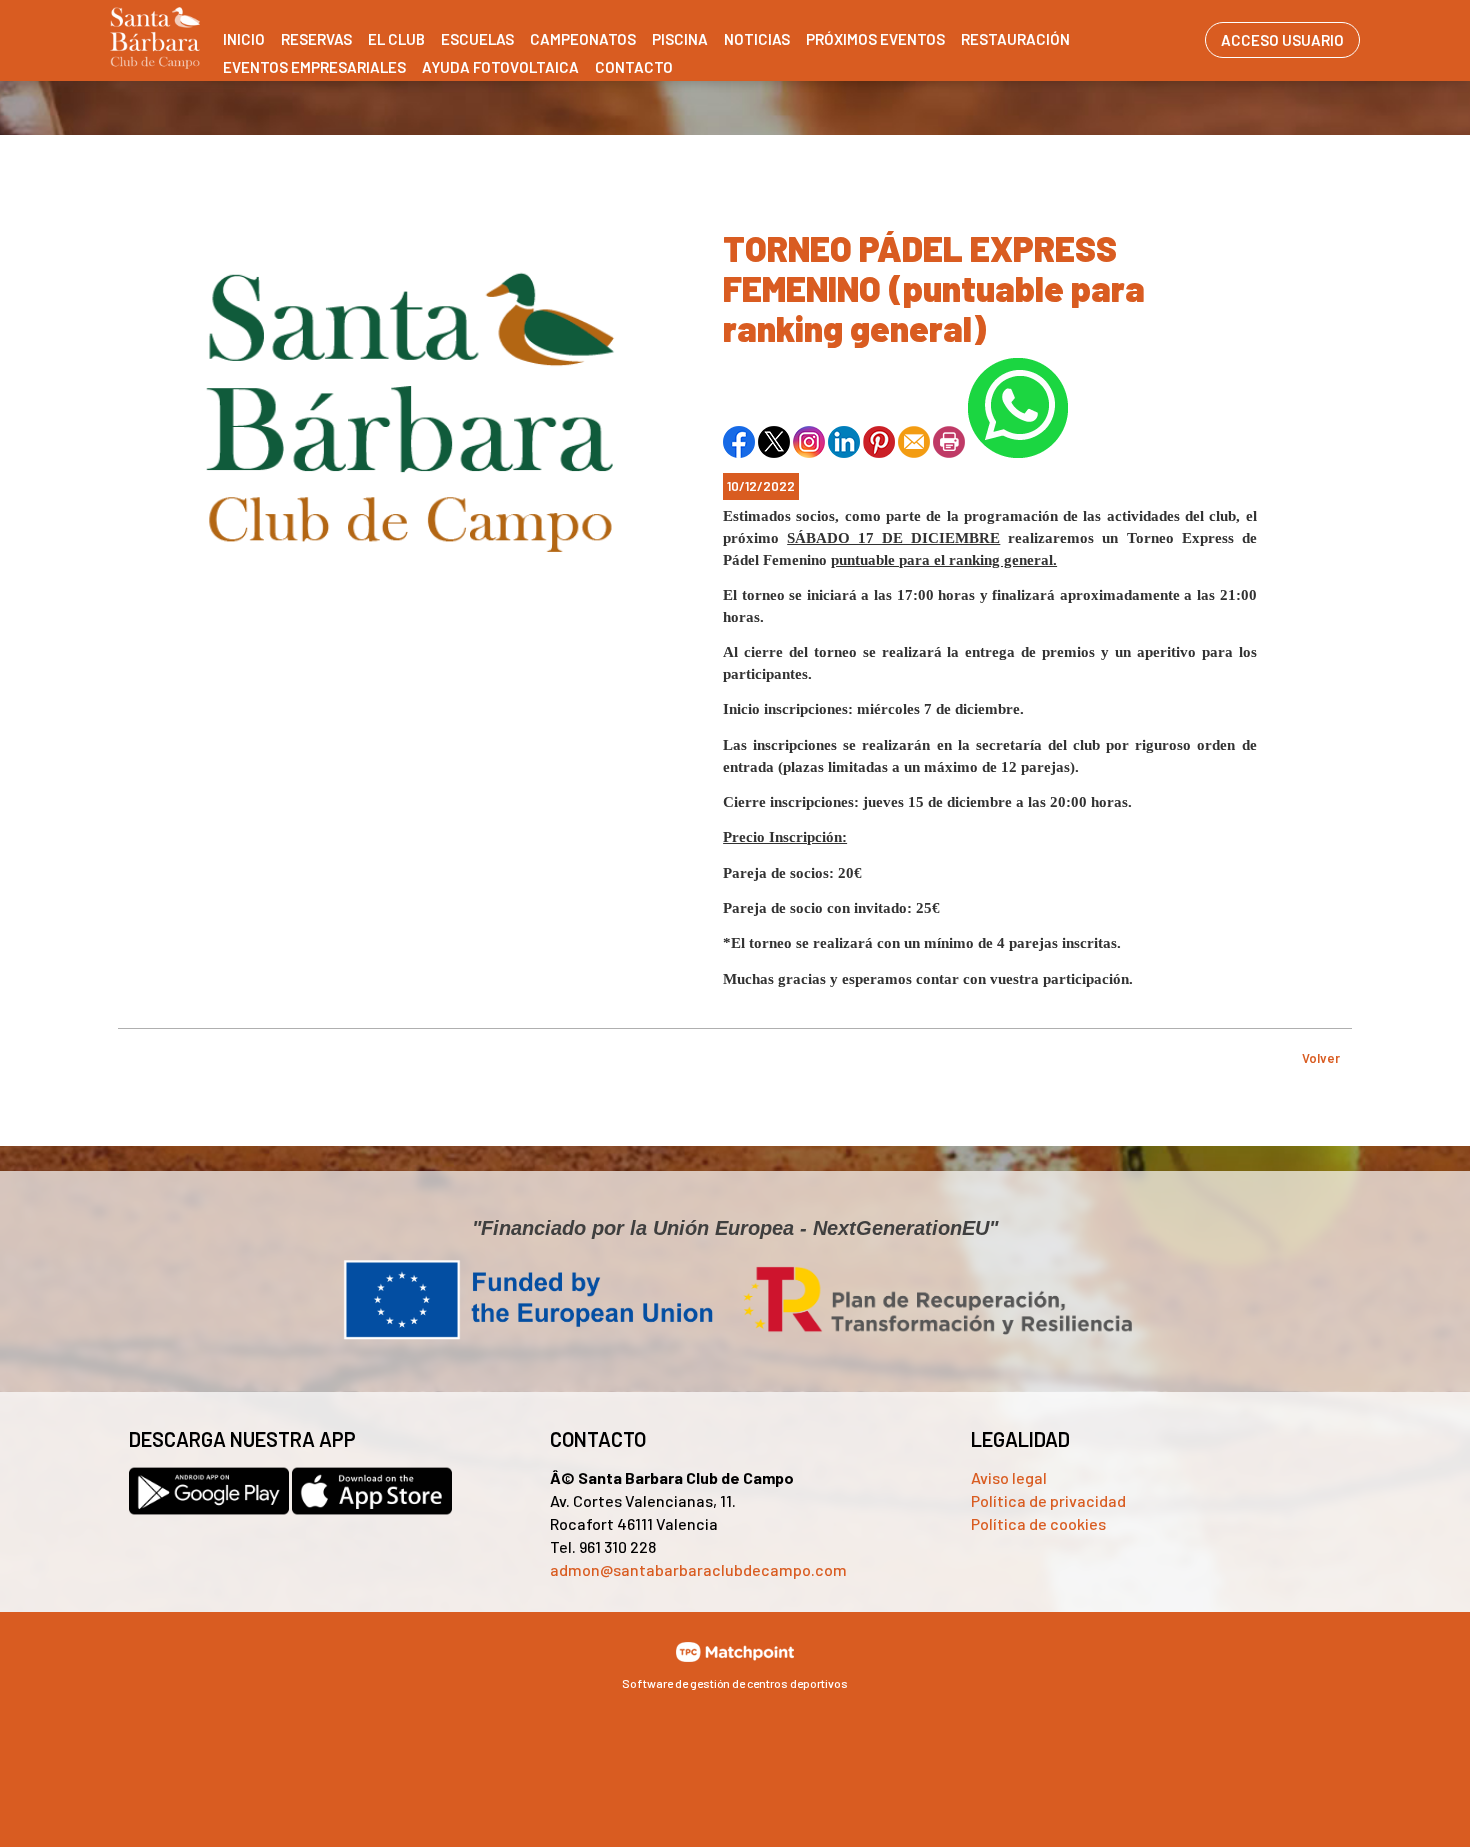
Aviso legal (1009, 1477)
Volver (1321, 1058)
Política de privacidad (1048, 1500)
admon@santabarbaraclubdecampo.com (698, 1569)
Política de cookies (1038, 1523)
